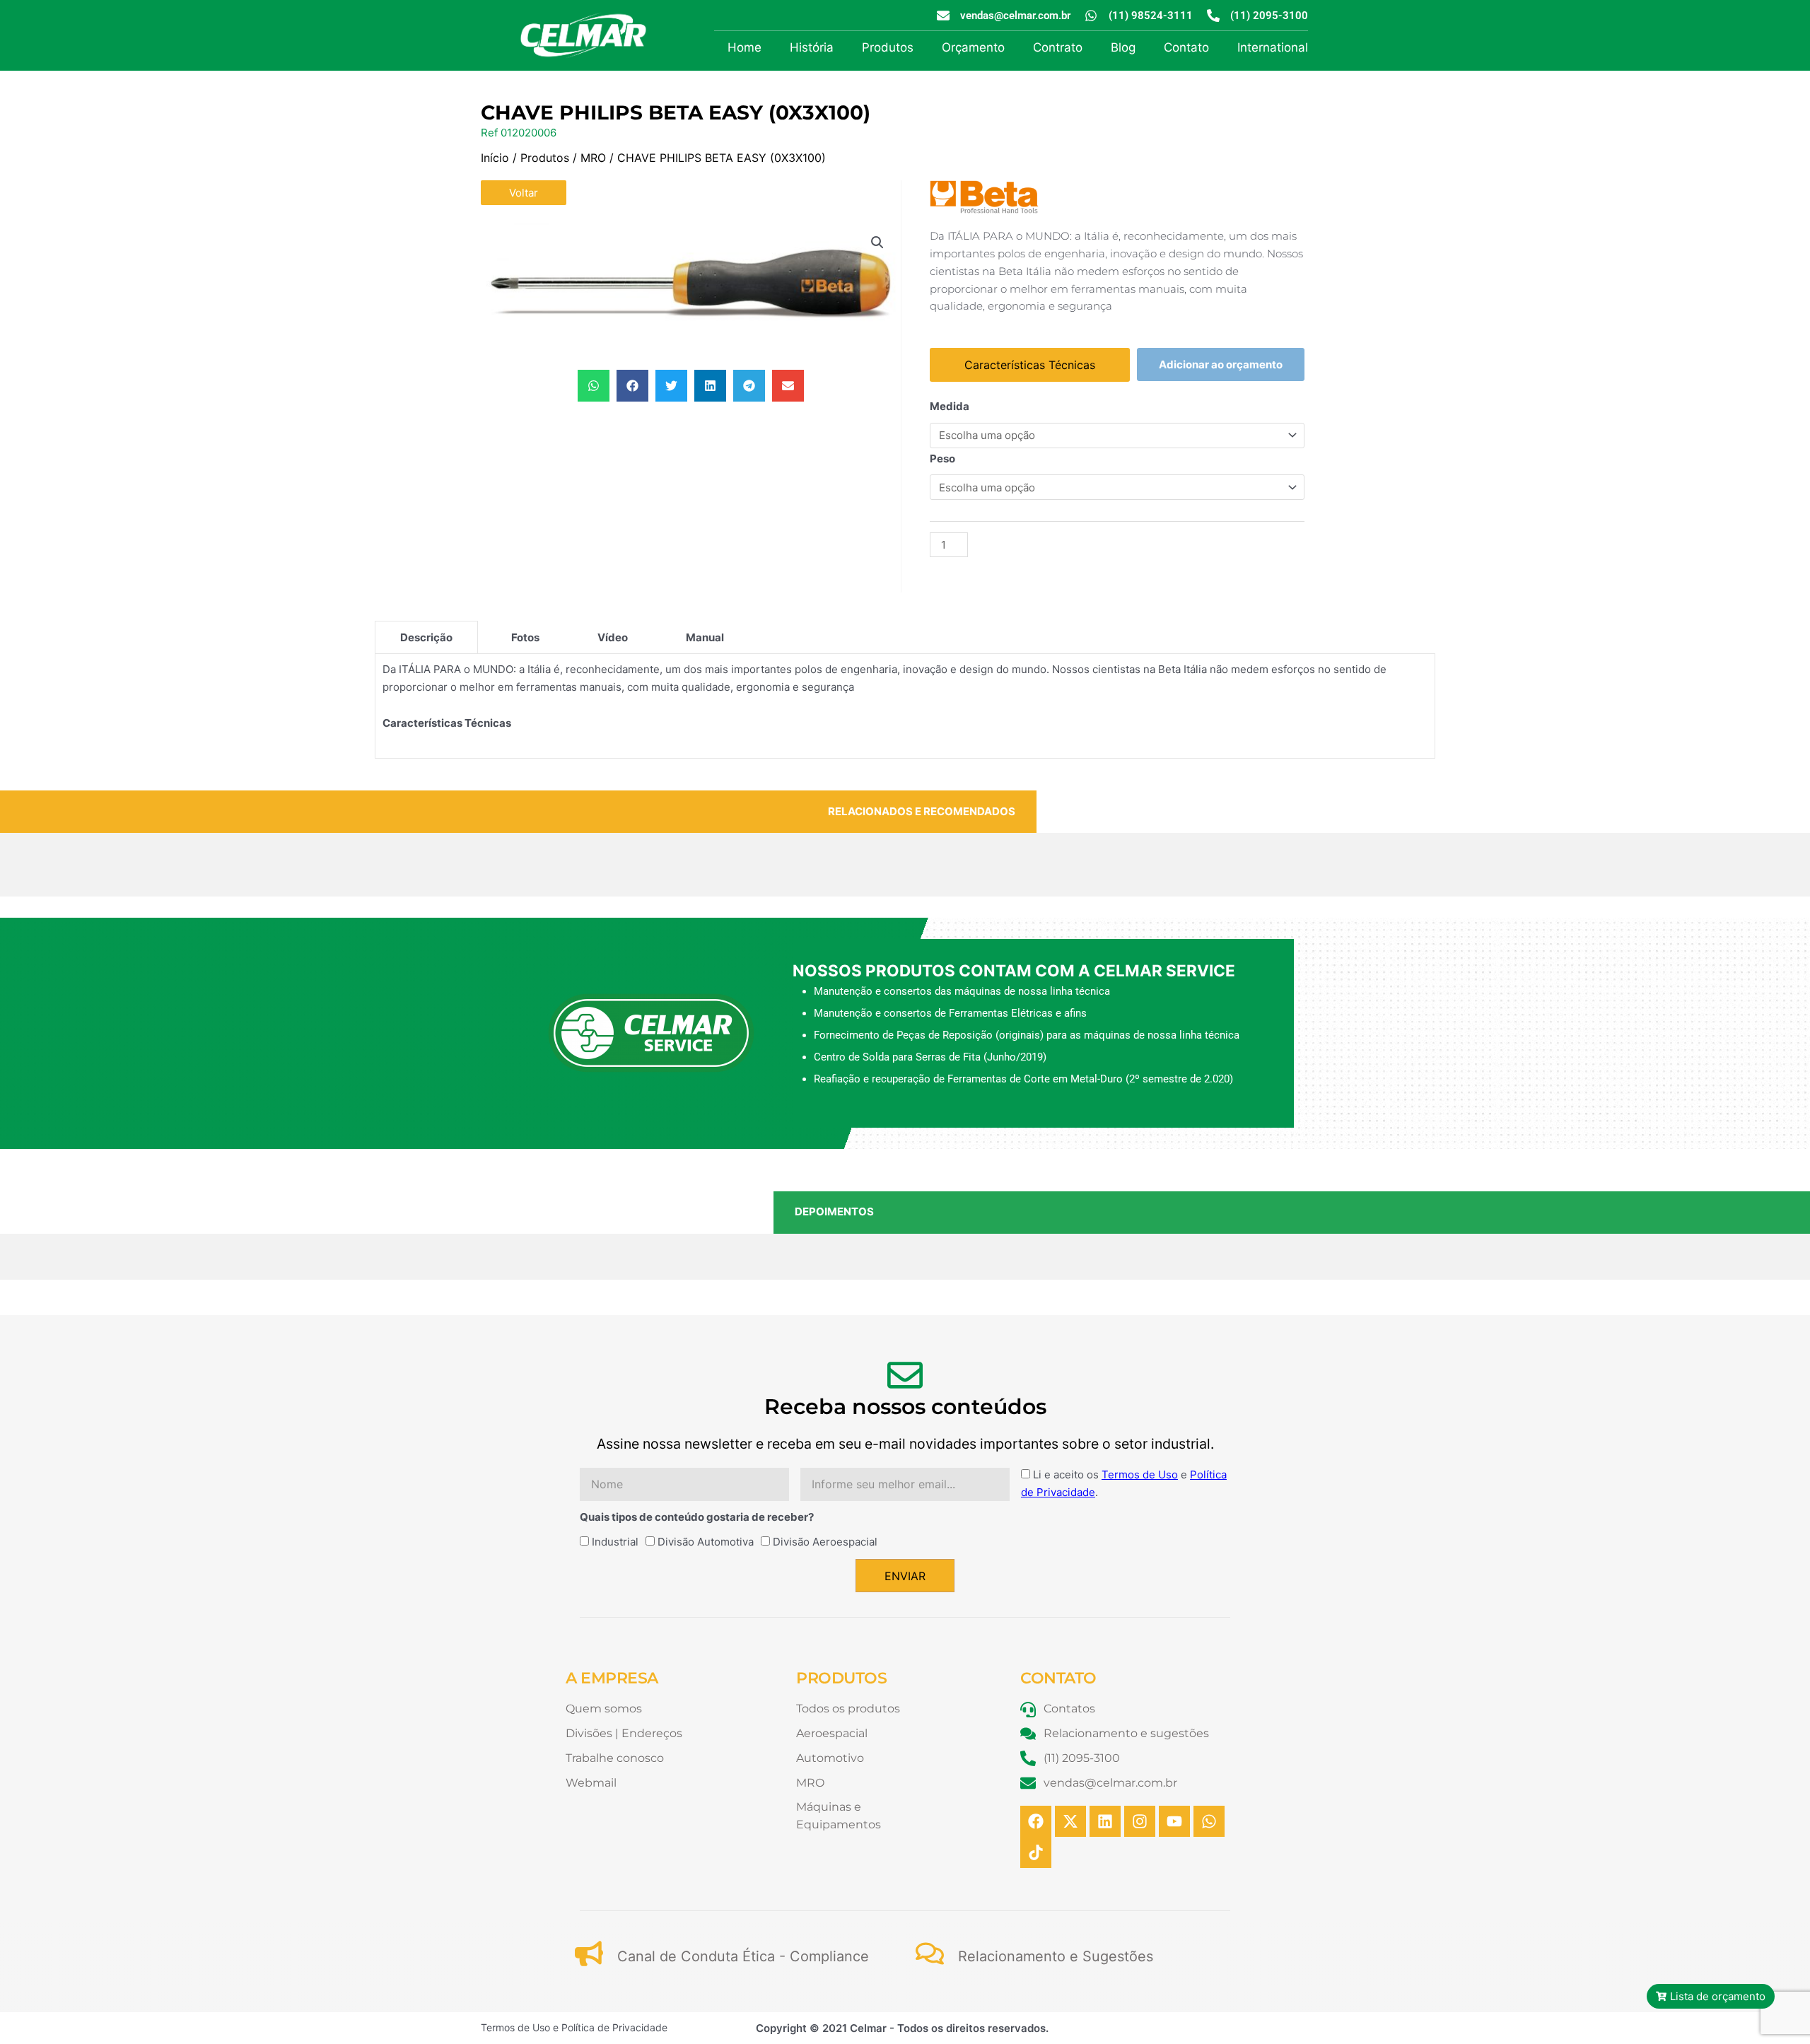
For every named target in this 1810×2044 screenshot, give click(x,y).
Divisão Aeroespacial (825, 1542)
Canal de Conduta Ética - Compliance (743, 1956)
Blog (1123, 47)
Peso (942, 459)
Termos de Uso (1140, 1474)
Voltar (524, 193)
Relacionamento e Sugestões (1056, 1956)
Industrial (615, 1542)
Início (495, 158)
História (812, 47)
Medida (950, 406)
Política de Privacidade (614, 2027)
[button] (877, 243)
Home (745, 47)
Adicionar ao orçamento (1221, 364)
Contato (1186, 47)
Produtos (888, 47)
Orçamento (973, 47)
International (1273, 47)
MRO (593, 158)
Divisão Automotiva (706, 1542)
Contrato (1058, 47)
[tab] (426, 637)
